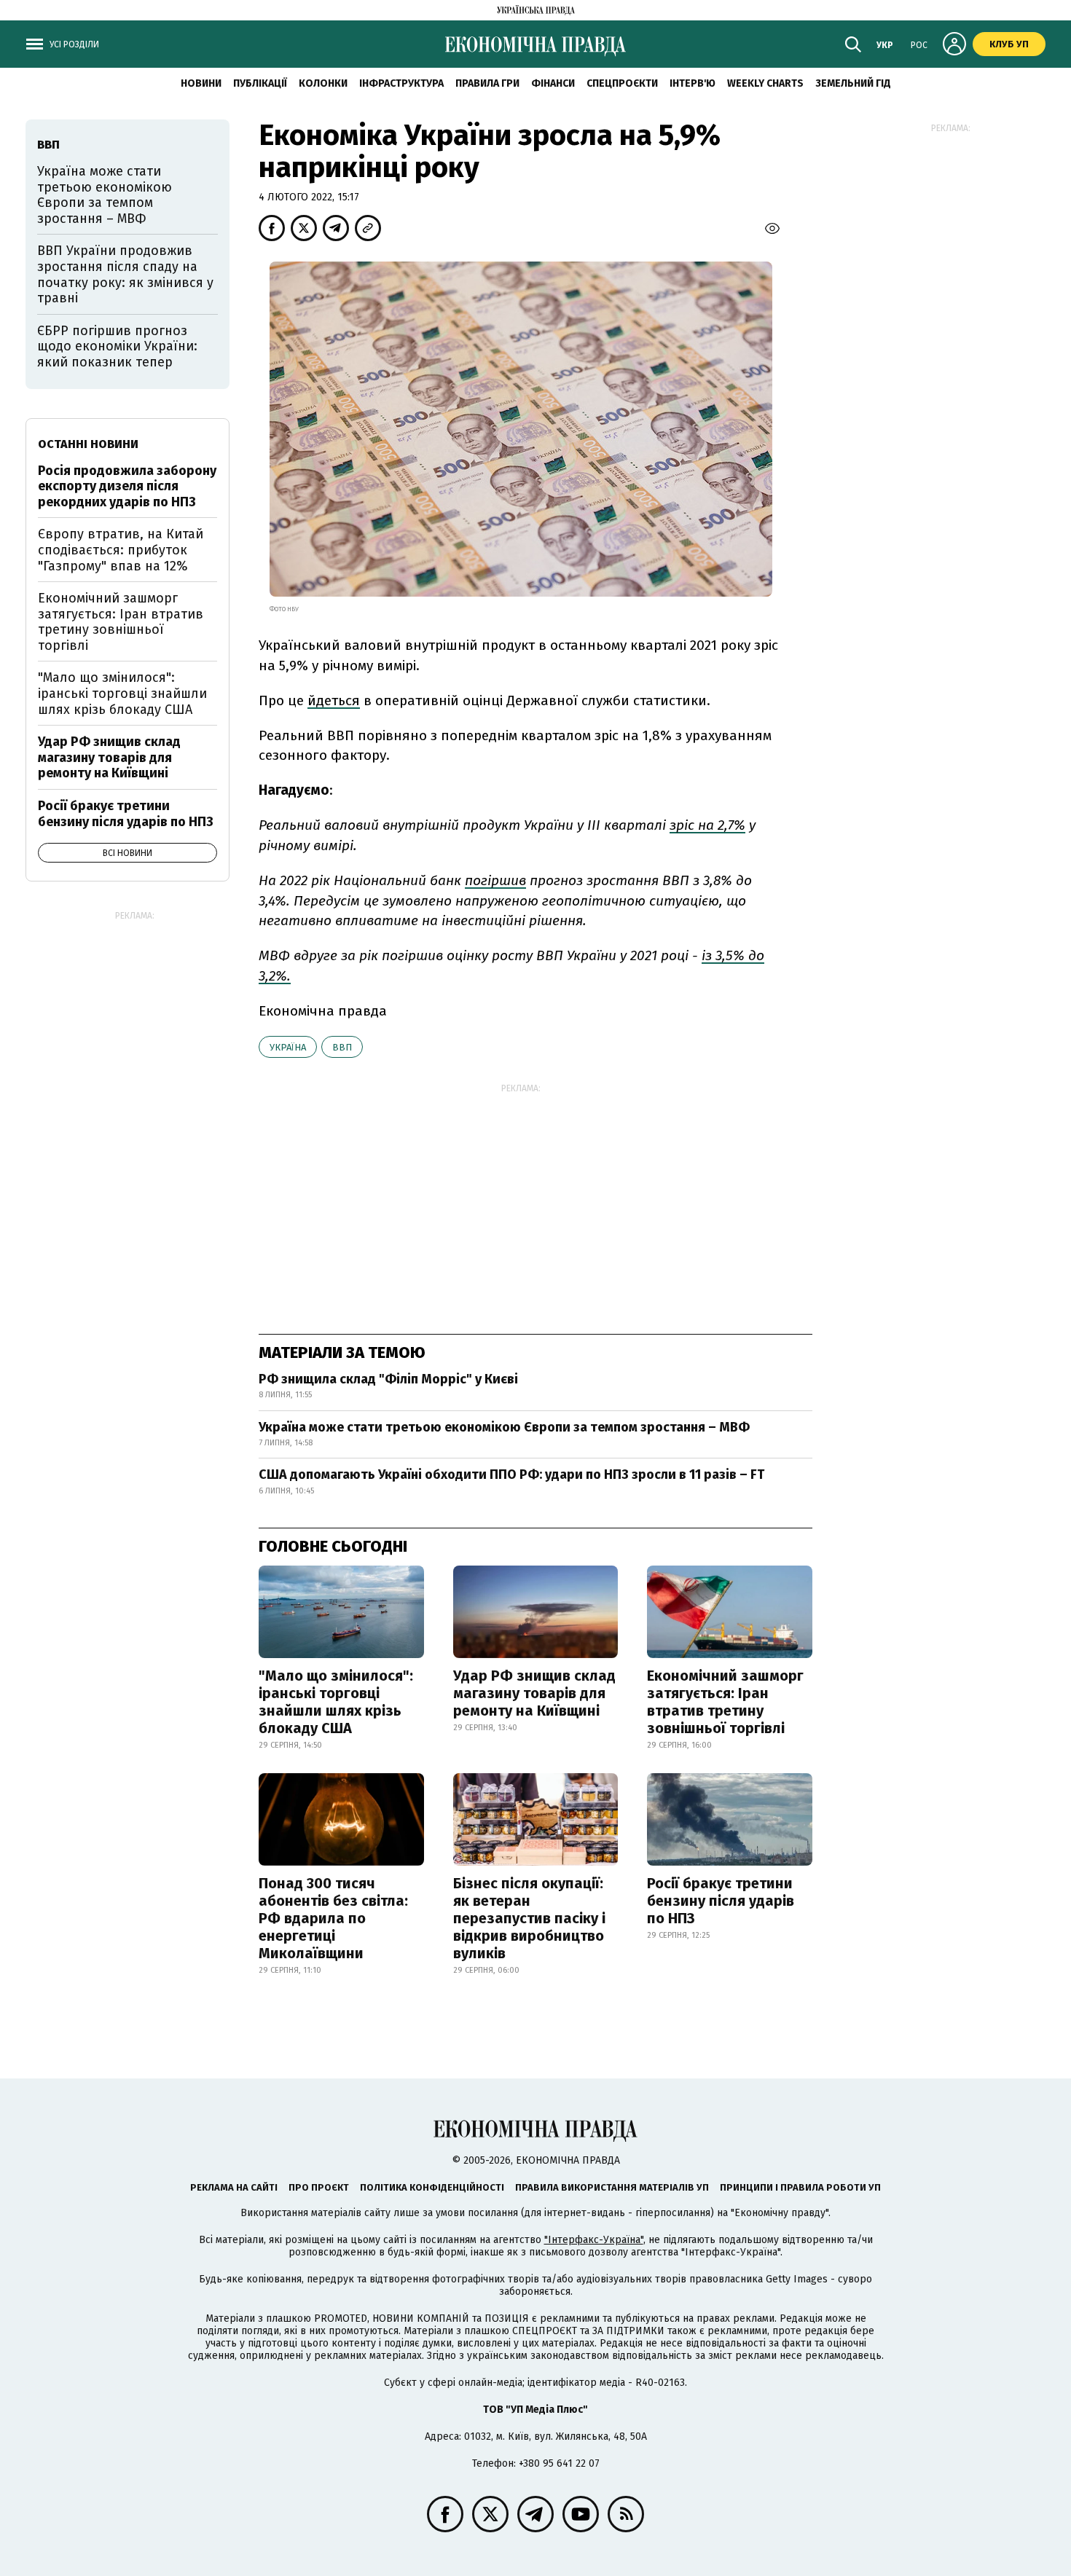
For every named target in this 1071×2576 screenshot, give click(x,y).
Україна (288, 1047)
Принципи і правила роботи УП (800, 2187)
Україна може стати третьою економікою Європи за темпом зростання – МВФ (504, 1427)
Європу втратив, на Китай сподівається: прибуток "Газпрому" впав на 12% (121, 550)
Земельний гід (853, 83)
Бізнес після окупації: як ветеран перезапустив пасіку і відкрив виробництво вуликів (529, 1918)
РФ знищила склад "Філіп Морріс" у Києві (388, 1379)
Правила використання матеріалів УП (612, 2187)
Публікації (260, 83)
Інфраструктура (401, 83)
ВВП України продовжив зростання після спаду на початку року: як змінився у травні (125, 274)
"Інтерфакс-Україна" (594, 2240)
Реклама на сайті (234, 2187)
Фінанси (553, 83)
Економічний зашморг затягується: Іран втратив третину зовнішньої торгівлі (725, 1702)
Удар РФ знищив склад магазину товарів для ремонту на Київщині (534, 1693)
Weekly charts (765, 83)
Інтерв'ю (693, 83)
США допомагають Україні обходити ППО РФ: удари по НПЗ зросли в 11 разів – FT (511, 1474)
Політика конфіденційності (432, 2187)
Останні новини (88, 444)
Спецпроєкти (622, 83)
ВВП (342, 1047)
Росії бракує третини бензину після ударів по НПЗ (721, 1901)
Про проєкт (319, 2187)
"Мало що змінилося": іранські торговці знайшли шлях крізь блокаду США (336, 1702)
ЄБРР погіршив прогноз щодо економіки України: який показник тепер (117, 346)
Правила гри (487, 83)
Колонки (323, 83)
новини (201, 83)
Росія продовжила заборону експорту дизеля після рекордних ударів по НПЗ (127, 486)
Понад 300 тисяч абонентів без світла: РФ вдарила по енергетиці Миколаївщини (333, 1918)
